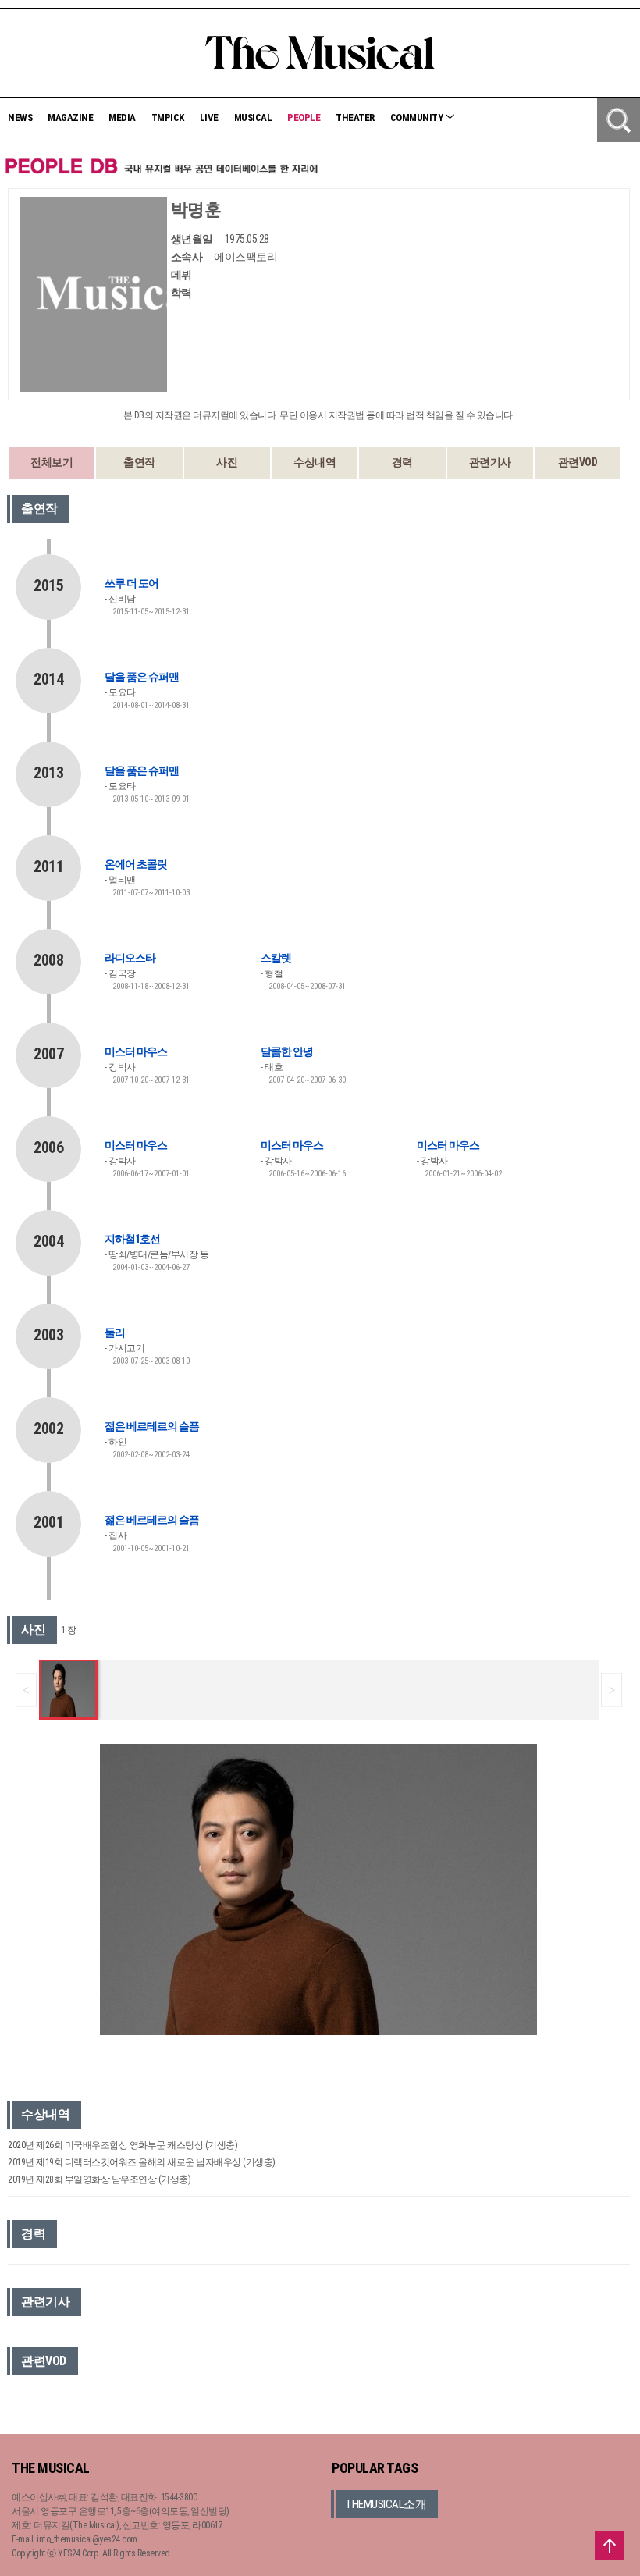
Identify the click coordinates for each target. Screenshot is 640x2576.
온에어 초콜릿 (136, 864)
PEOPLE (304, 117)
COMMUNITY (418, 117)
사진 (227, 462)
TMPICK (168, 117)
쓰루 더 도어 (132, 583)
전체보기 (52, 462)
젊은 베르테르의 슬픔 (152, 1426)
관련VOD (578, 462)
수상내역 (315, 462)
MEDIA (122, 117)
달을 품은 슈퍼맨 (142, 677)
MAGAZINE (70, 117)
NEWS (20, 117)
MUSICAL (253, 117)
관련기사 (490, 462)
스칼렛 (276, 958)
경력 (402, 462)
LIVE (209, 117)
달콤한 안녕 (287, 1051)
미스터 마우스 (136, 1051)
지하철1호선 (132, 1239)
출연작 (139, 462)
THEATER (355, 117)
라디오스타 (130, 958)
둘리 (115, 1332)
